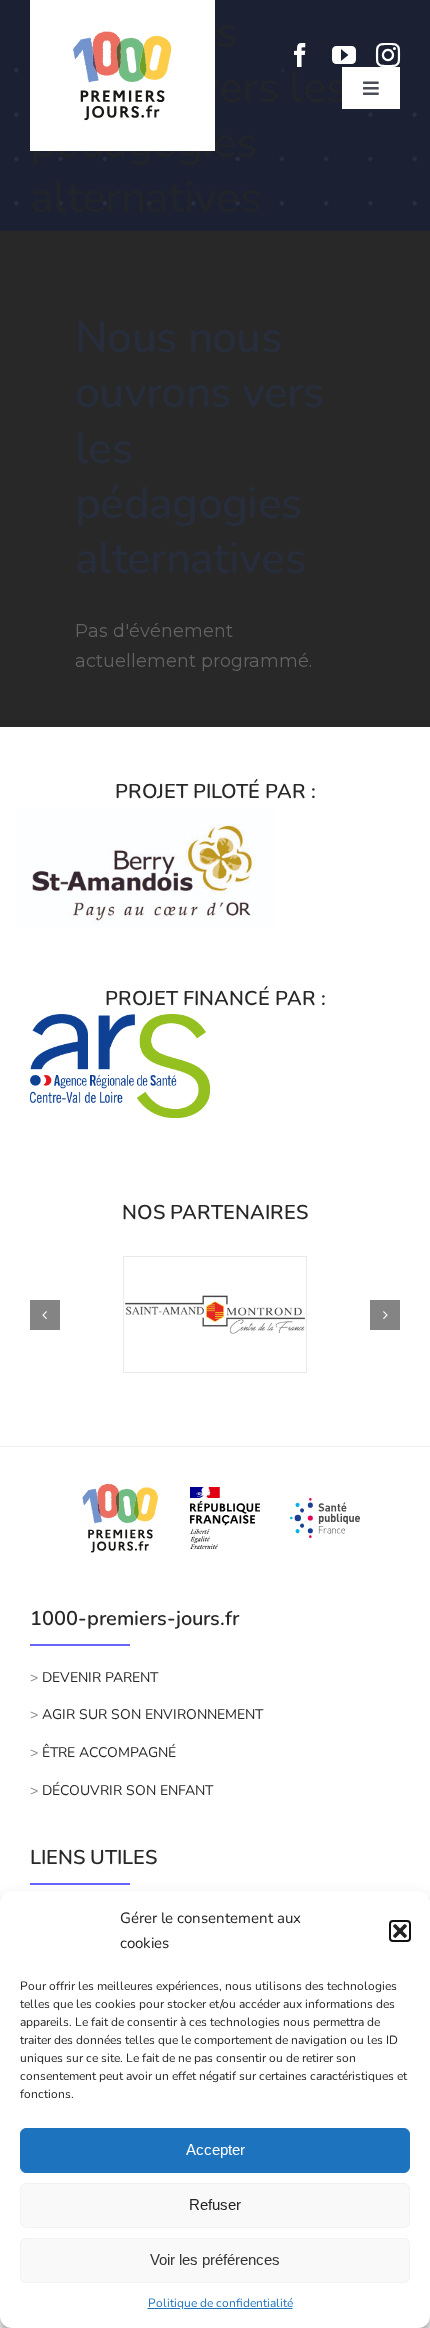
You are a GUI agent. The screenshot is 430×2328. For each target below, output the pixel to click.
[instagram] (388, 55)
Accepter (215, 2149)
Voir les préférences (215, 2259)
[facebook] (300, 55)
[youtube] (344, 55)
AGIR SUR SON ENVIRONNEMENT (152, 1714)
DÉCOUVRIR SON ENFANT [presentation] (125, 1790)
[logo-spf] (325, 1507)
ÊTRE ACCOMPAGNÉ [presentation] (109, 1752)
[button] (400, 1931)
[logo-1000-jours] (120, 1481)
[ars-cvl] (120, 1023)
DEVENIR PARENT (100, 1677)
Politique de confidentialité (220, 2303)
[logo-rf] (225, 1496)
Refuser (215, 2204)
